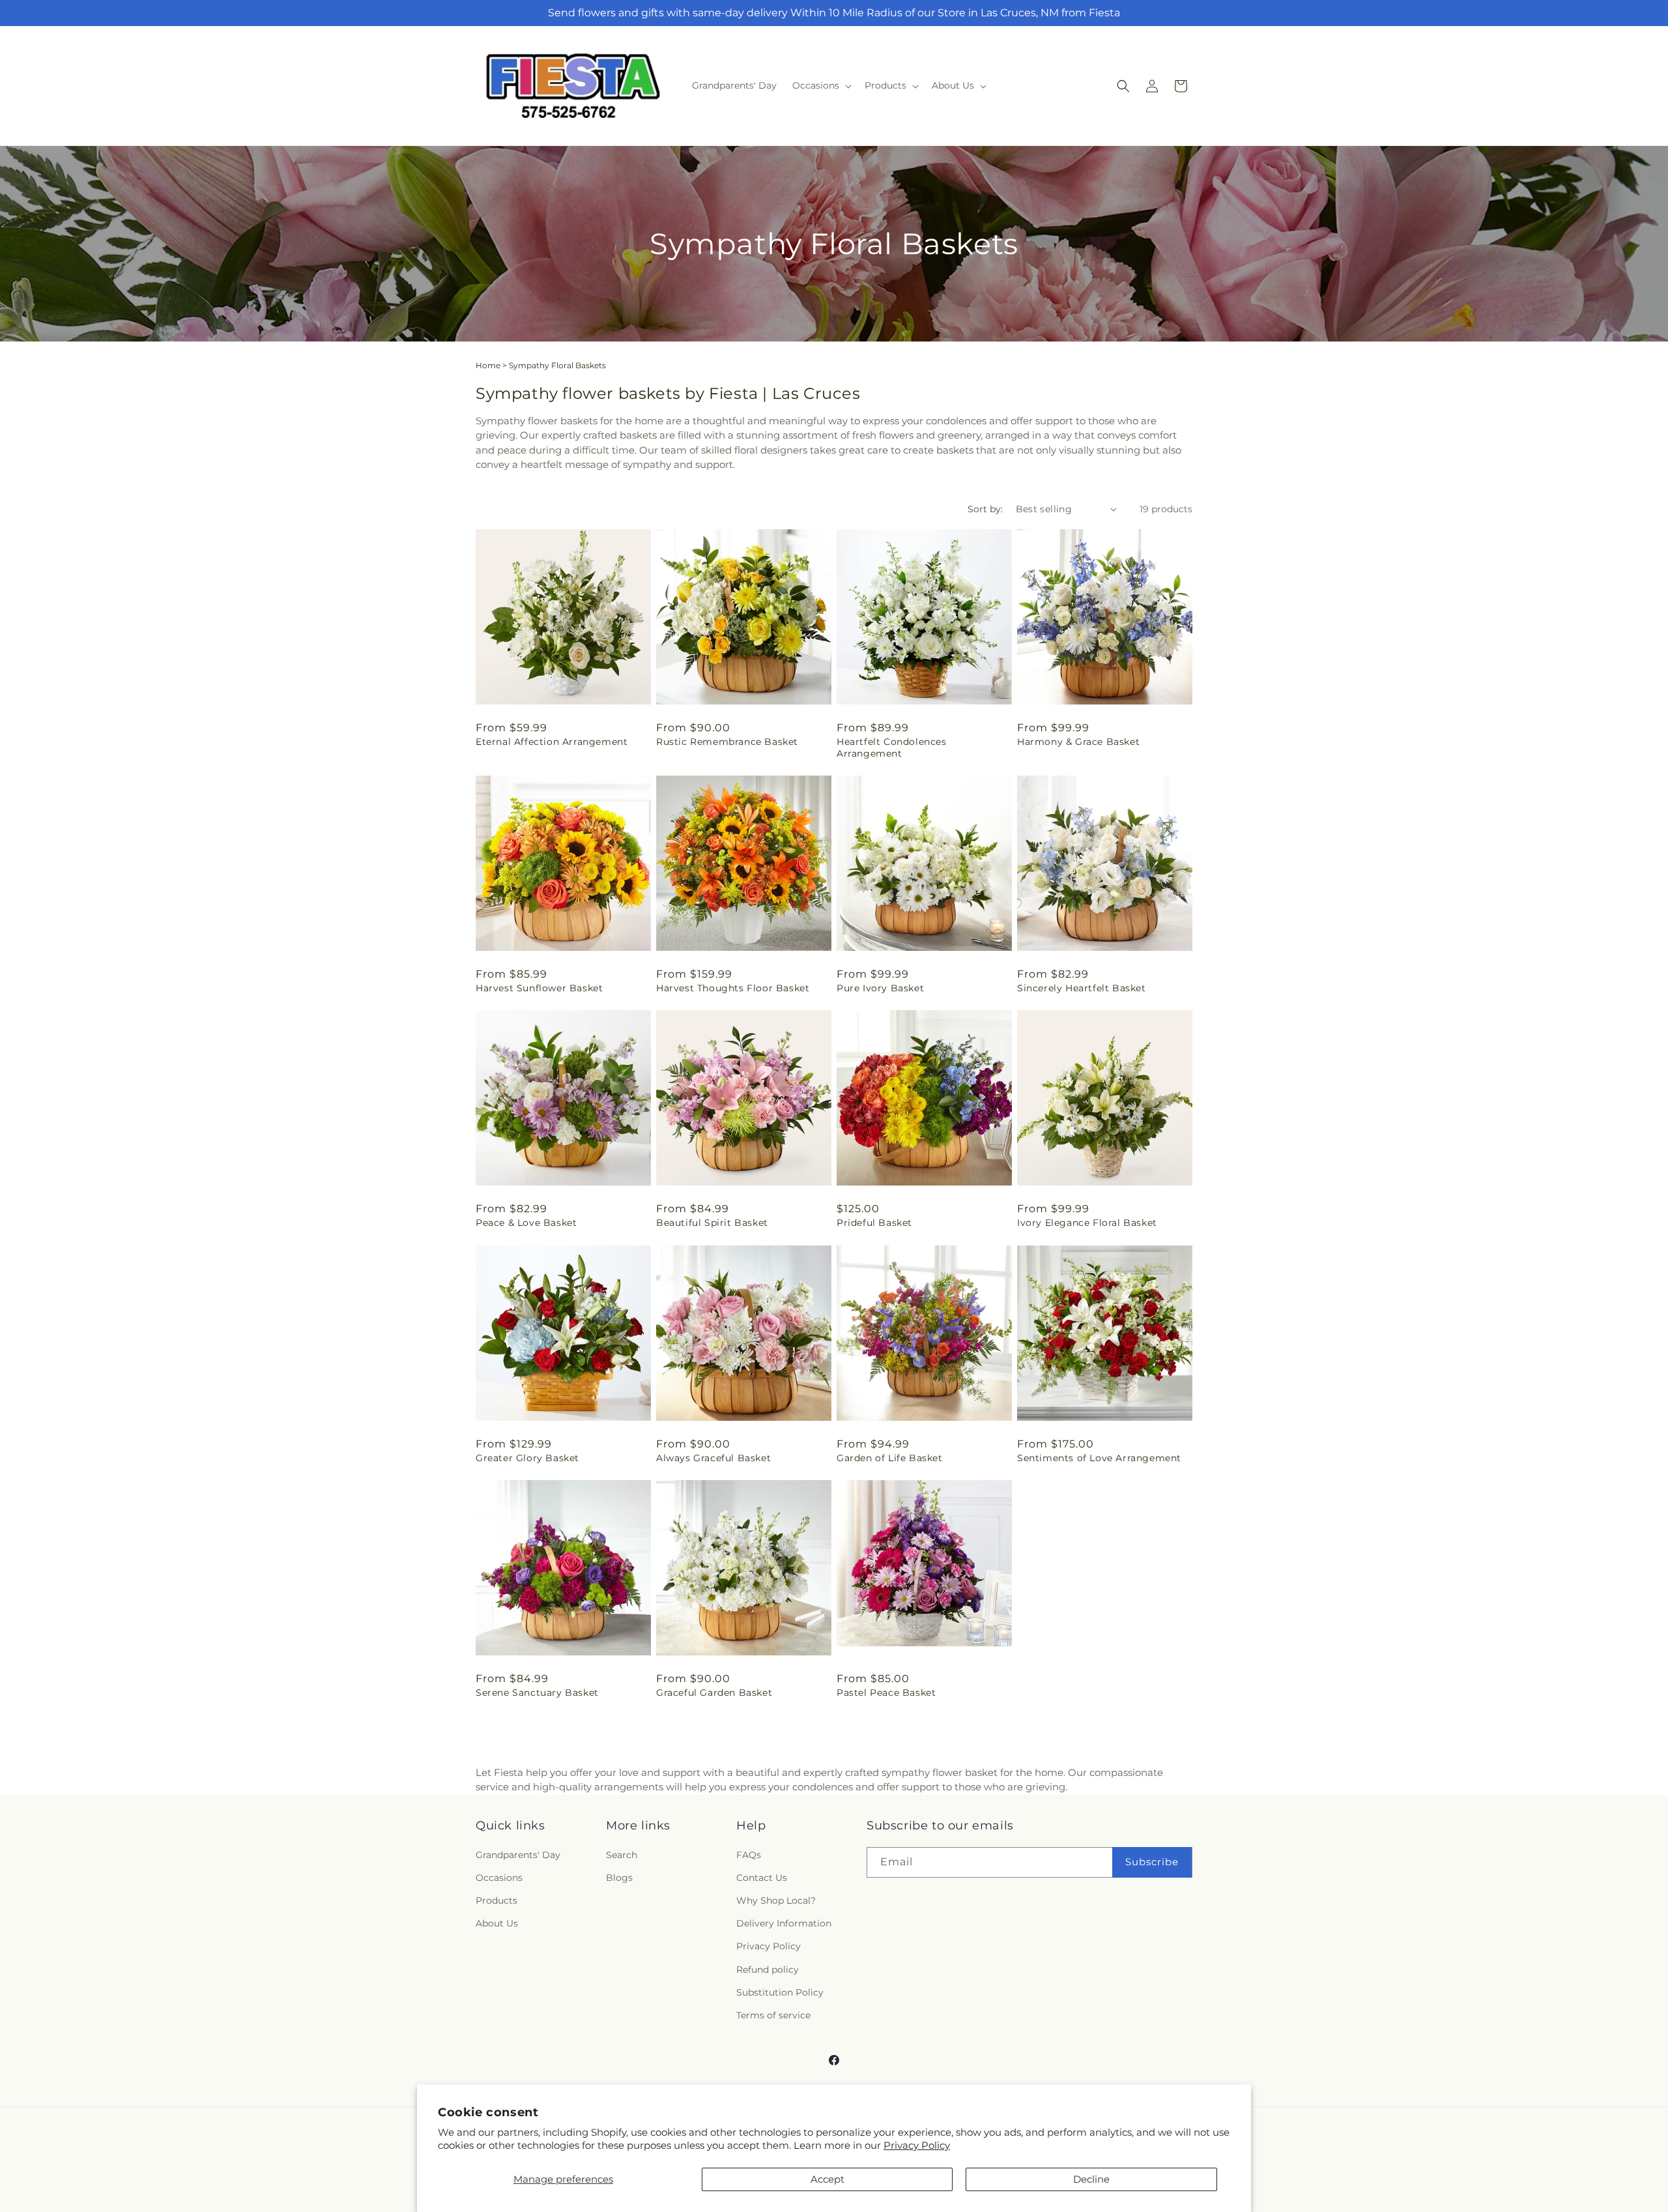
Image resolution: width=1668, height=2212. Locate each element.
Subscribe (1152, 1862)
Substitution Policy (780, 1992)
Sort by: (985, 509)
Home (488, 365)
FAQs (749, 1855)
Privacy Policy (917, 2145)
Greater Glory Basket (527, 1458)
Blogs (619, 1878)
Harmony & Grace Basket (1078, 742)
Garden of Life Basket (890, 1458)
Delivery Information (784, 1923)
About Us (497, 1923)
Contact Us (762, 1878)
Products (496, 1900)
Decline (1091, 2179)
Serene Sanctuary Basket (537, 1693)
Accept (827, 2179)
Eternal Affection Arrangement (552, 742)
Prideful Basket (874, 1223)
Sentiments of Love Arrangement (1099, 1458)
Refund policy (768, 1970)
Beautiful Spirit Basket (712, 1223)
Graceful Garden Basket (714, 1693)
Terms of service (773, 2015)
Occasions (499, 1878)
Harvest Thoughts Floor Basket (733, 988)
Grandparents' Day (518, 1855)
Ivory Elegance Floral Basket (1087, 1223)
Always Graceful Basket (713, 1458)
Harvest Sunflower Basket (539, 988)
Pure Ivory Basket (880, 988)
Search (622, 1855)
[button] (821, 85)
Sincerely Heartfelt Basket (1082, 988)
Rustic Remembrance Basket (727, 742)
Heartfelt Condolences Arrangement (892, 748)
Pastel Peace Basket (886, 1693)
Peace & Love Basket (526, 1223)
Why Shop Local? (776, 1900)
